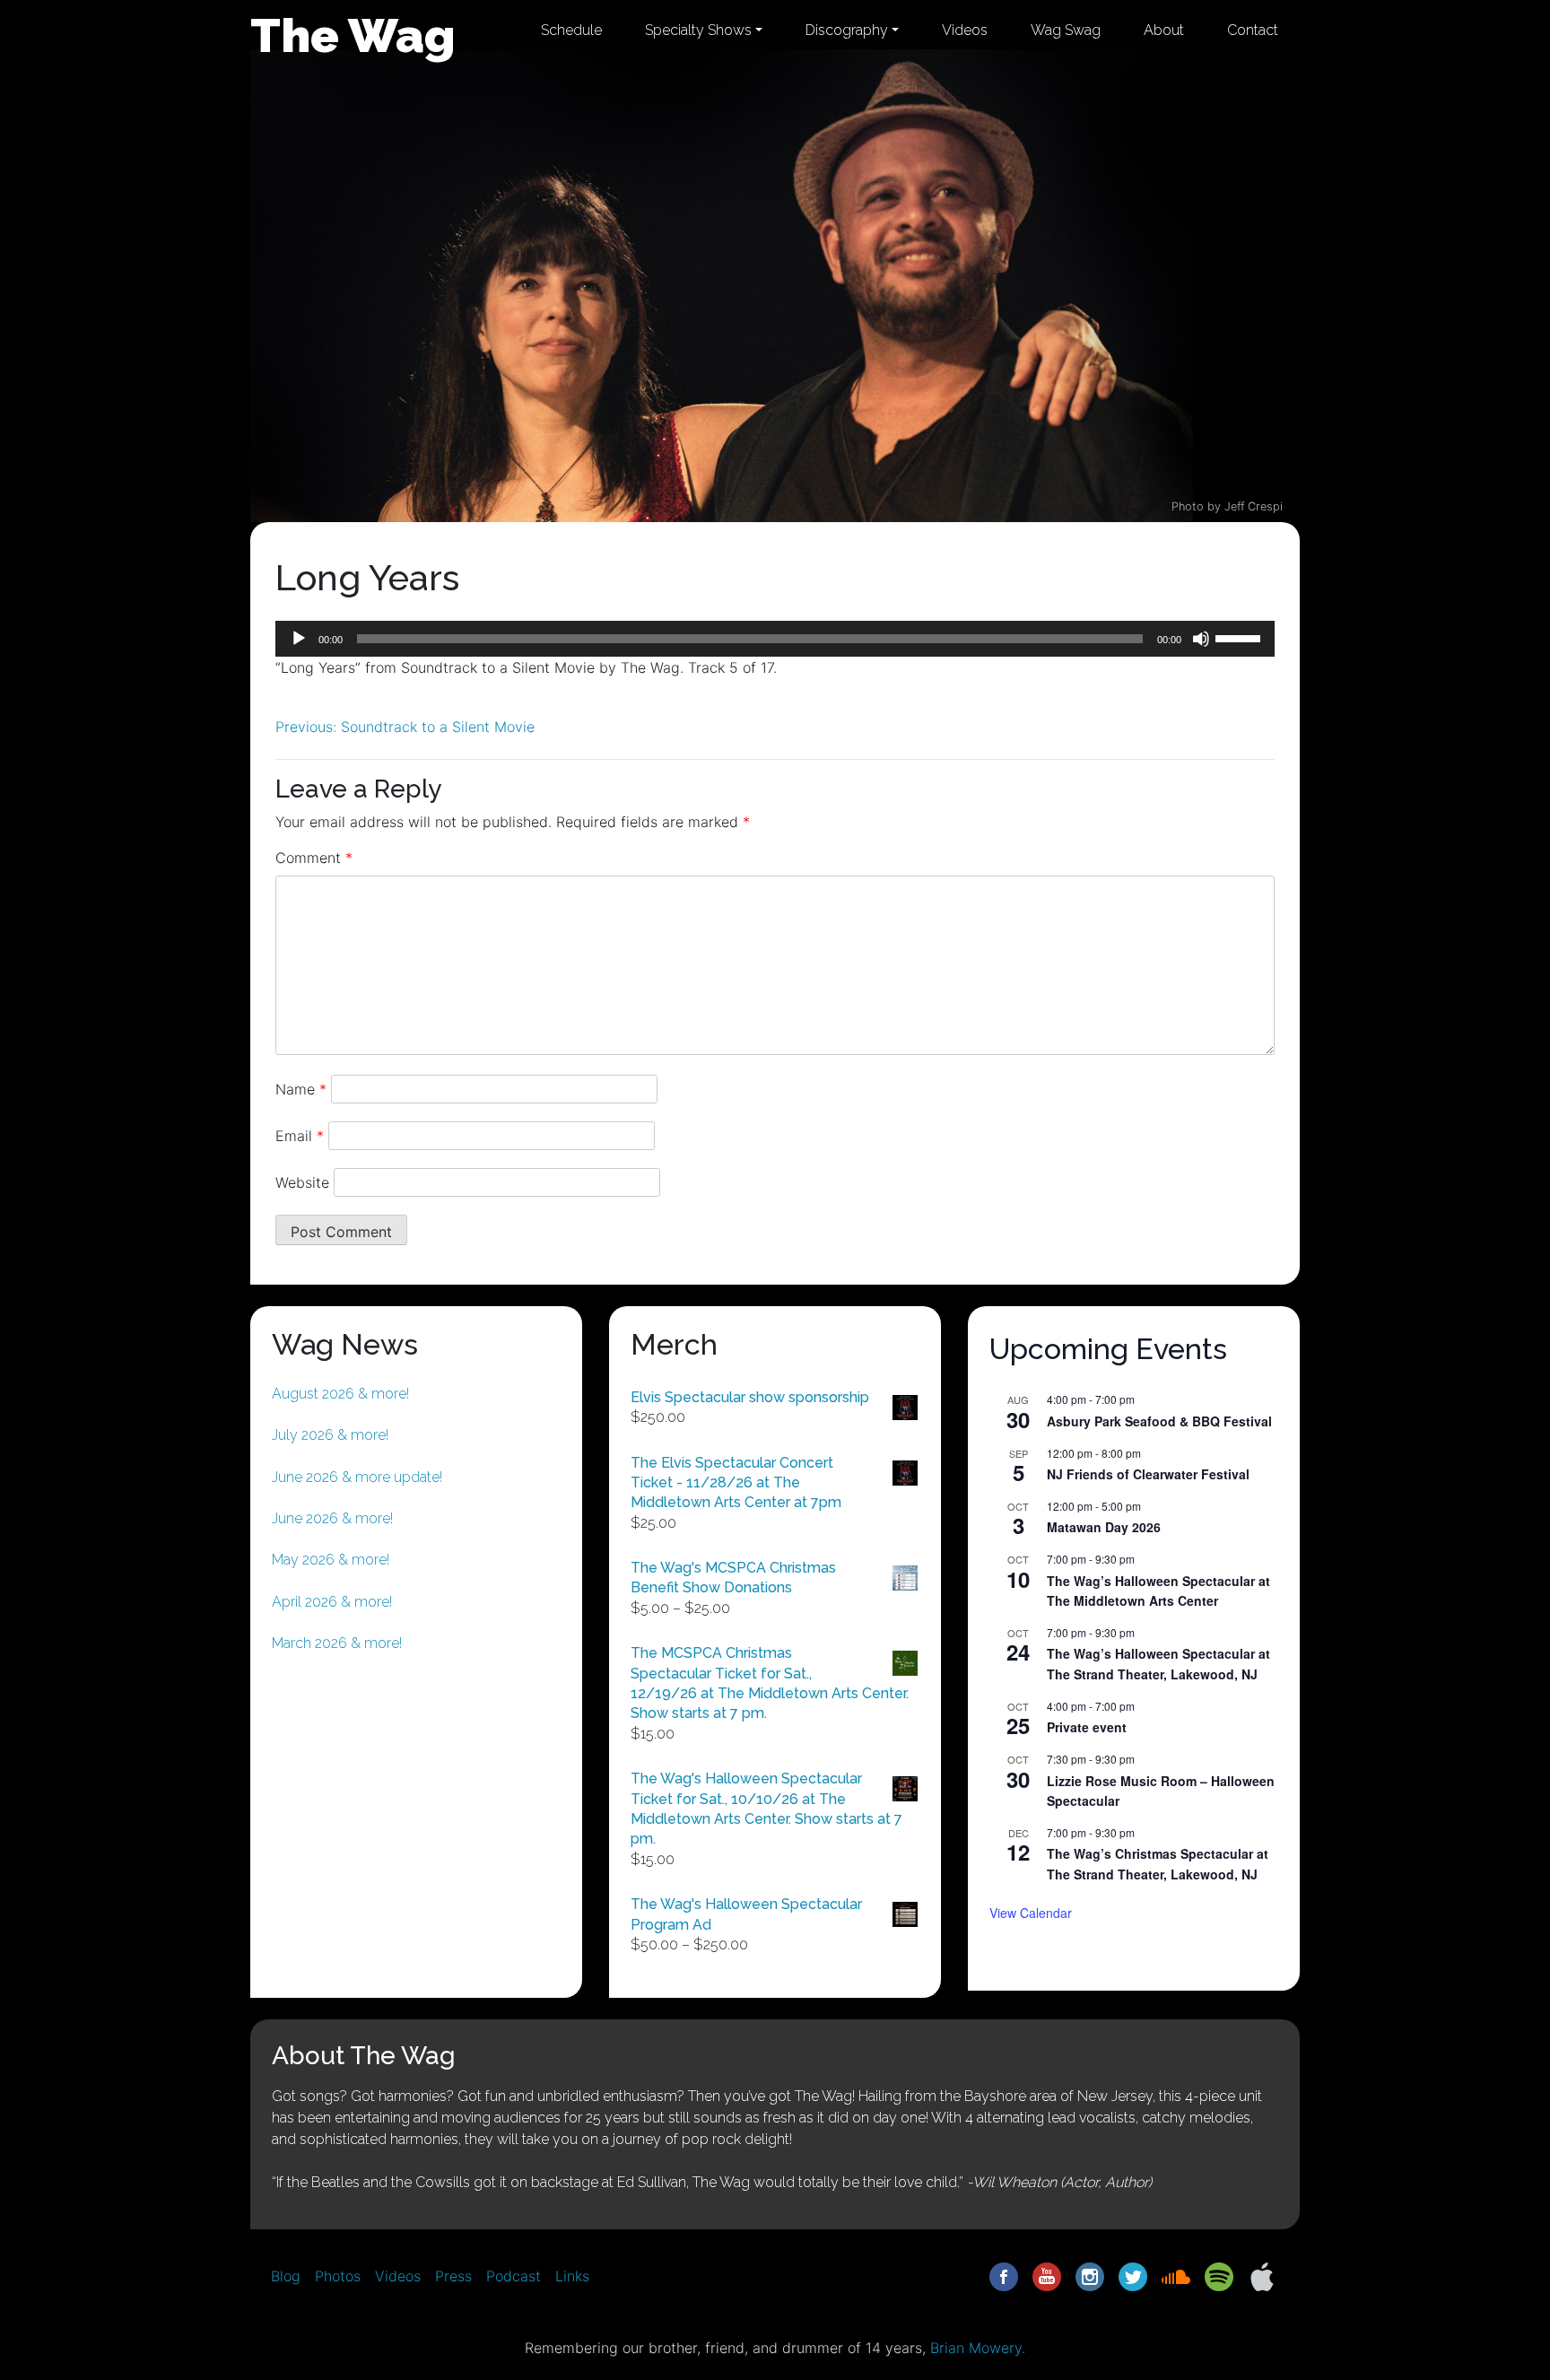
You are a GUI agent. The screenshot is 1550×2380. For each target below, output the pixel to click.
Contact (1253, 30)
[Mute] (1201, 639)
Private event (1087, 1727)
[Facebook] (1004, 2275)
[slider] (1241, 637)
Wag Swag (1066, 30)
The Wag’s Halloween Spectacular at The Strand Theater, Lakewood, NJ (1158, 1664)
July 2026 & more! (330, 1435)
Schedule (571, 30)
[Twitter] (1133, 2275)
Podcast (514, 2276)
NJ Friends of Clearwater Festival (1148, 1474)
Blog (286, 2276)
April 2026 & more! (332, 1602)
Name (301, 1089)
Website (302, 1182)
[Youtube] (1047, 2275)
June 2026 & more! (332, 1518)
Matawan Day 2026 (1104, 1527)
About (1164, 30)
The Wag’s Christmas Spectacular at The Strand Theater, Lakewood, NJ (1158, 1864)
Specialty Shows (698, 30)
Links (572, 2276)
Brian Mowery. (978, 2348)
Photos (338, 2276)
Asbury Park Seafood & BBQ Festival (1159, 1421)
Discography (847, 30)
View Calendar (1031, 1913)
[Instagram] (1090, 2275)
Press (453, 2276)
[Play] (299, 639)
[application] (775, 639)
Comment (314, 858)
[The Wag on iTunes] (1262, 2275)
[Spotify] (1219, 2275)
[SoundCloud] (1176, 2275)
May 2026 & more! (331, 1560)
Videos (965, 30)
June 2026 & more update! (357, 1477)
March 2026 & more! (337, 1643)
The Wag (353, 35)
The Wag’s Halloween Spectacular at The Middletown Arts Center (1158, 1591)
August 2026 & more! (340, 1394)
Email (300, 1136)
